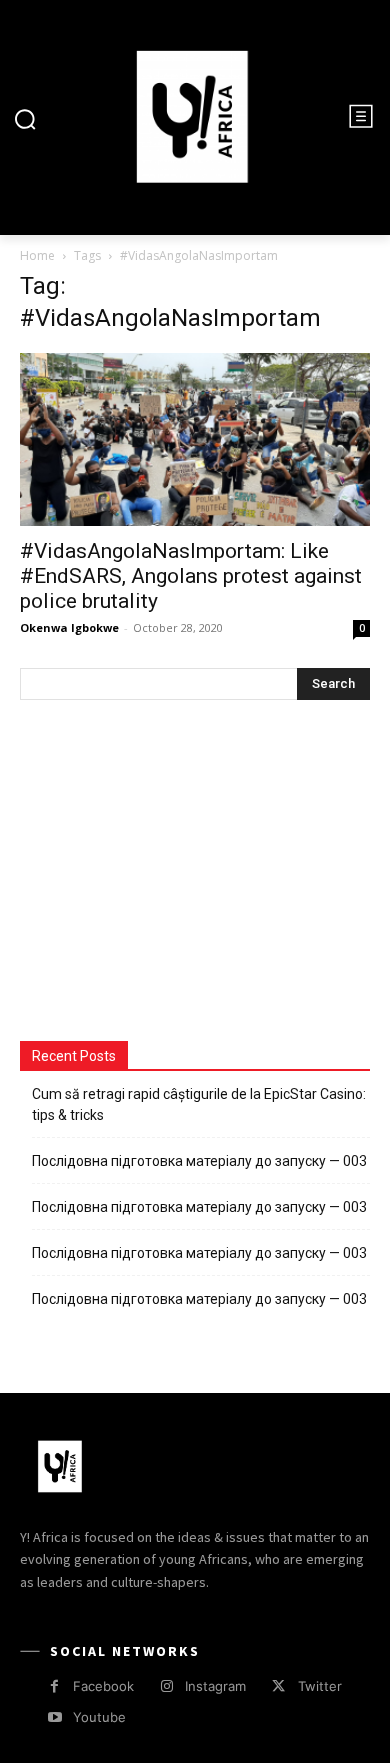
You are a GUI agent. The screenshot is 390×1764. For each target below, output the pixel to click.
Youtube (99, 1717)
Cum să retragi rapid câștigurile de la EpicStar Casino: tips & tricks (199, 1104)
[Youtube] (54, 1717)
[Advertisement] (170, 873)
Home (37, 255)
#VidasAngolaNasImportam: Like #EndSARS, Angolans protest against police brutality (191, 576)
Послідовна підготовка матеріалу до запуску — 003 (199, 1161)
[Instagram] (166, 1686)
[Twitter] (278, 1686)
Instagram (215, 1686)
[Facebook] (54, 1686)
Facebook (103, 1686)
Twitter (320, 1686)
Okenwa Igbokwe (69, 627)
